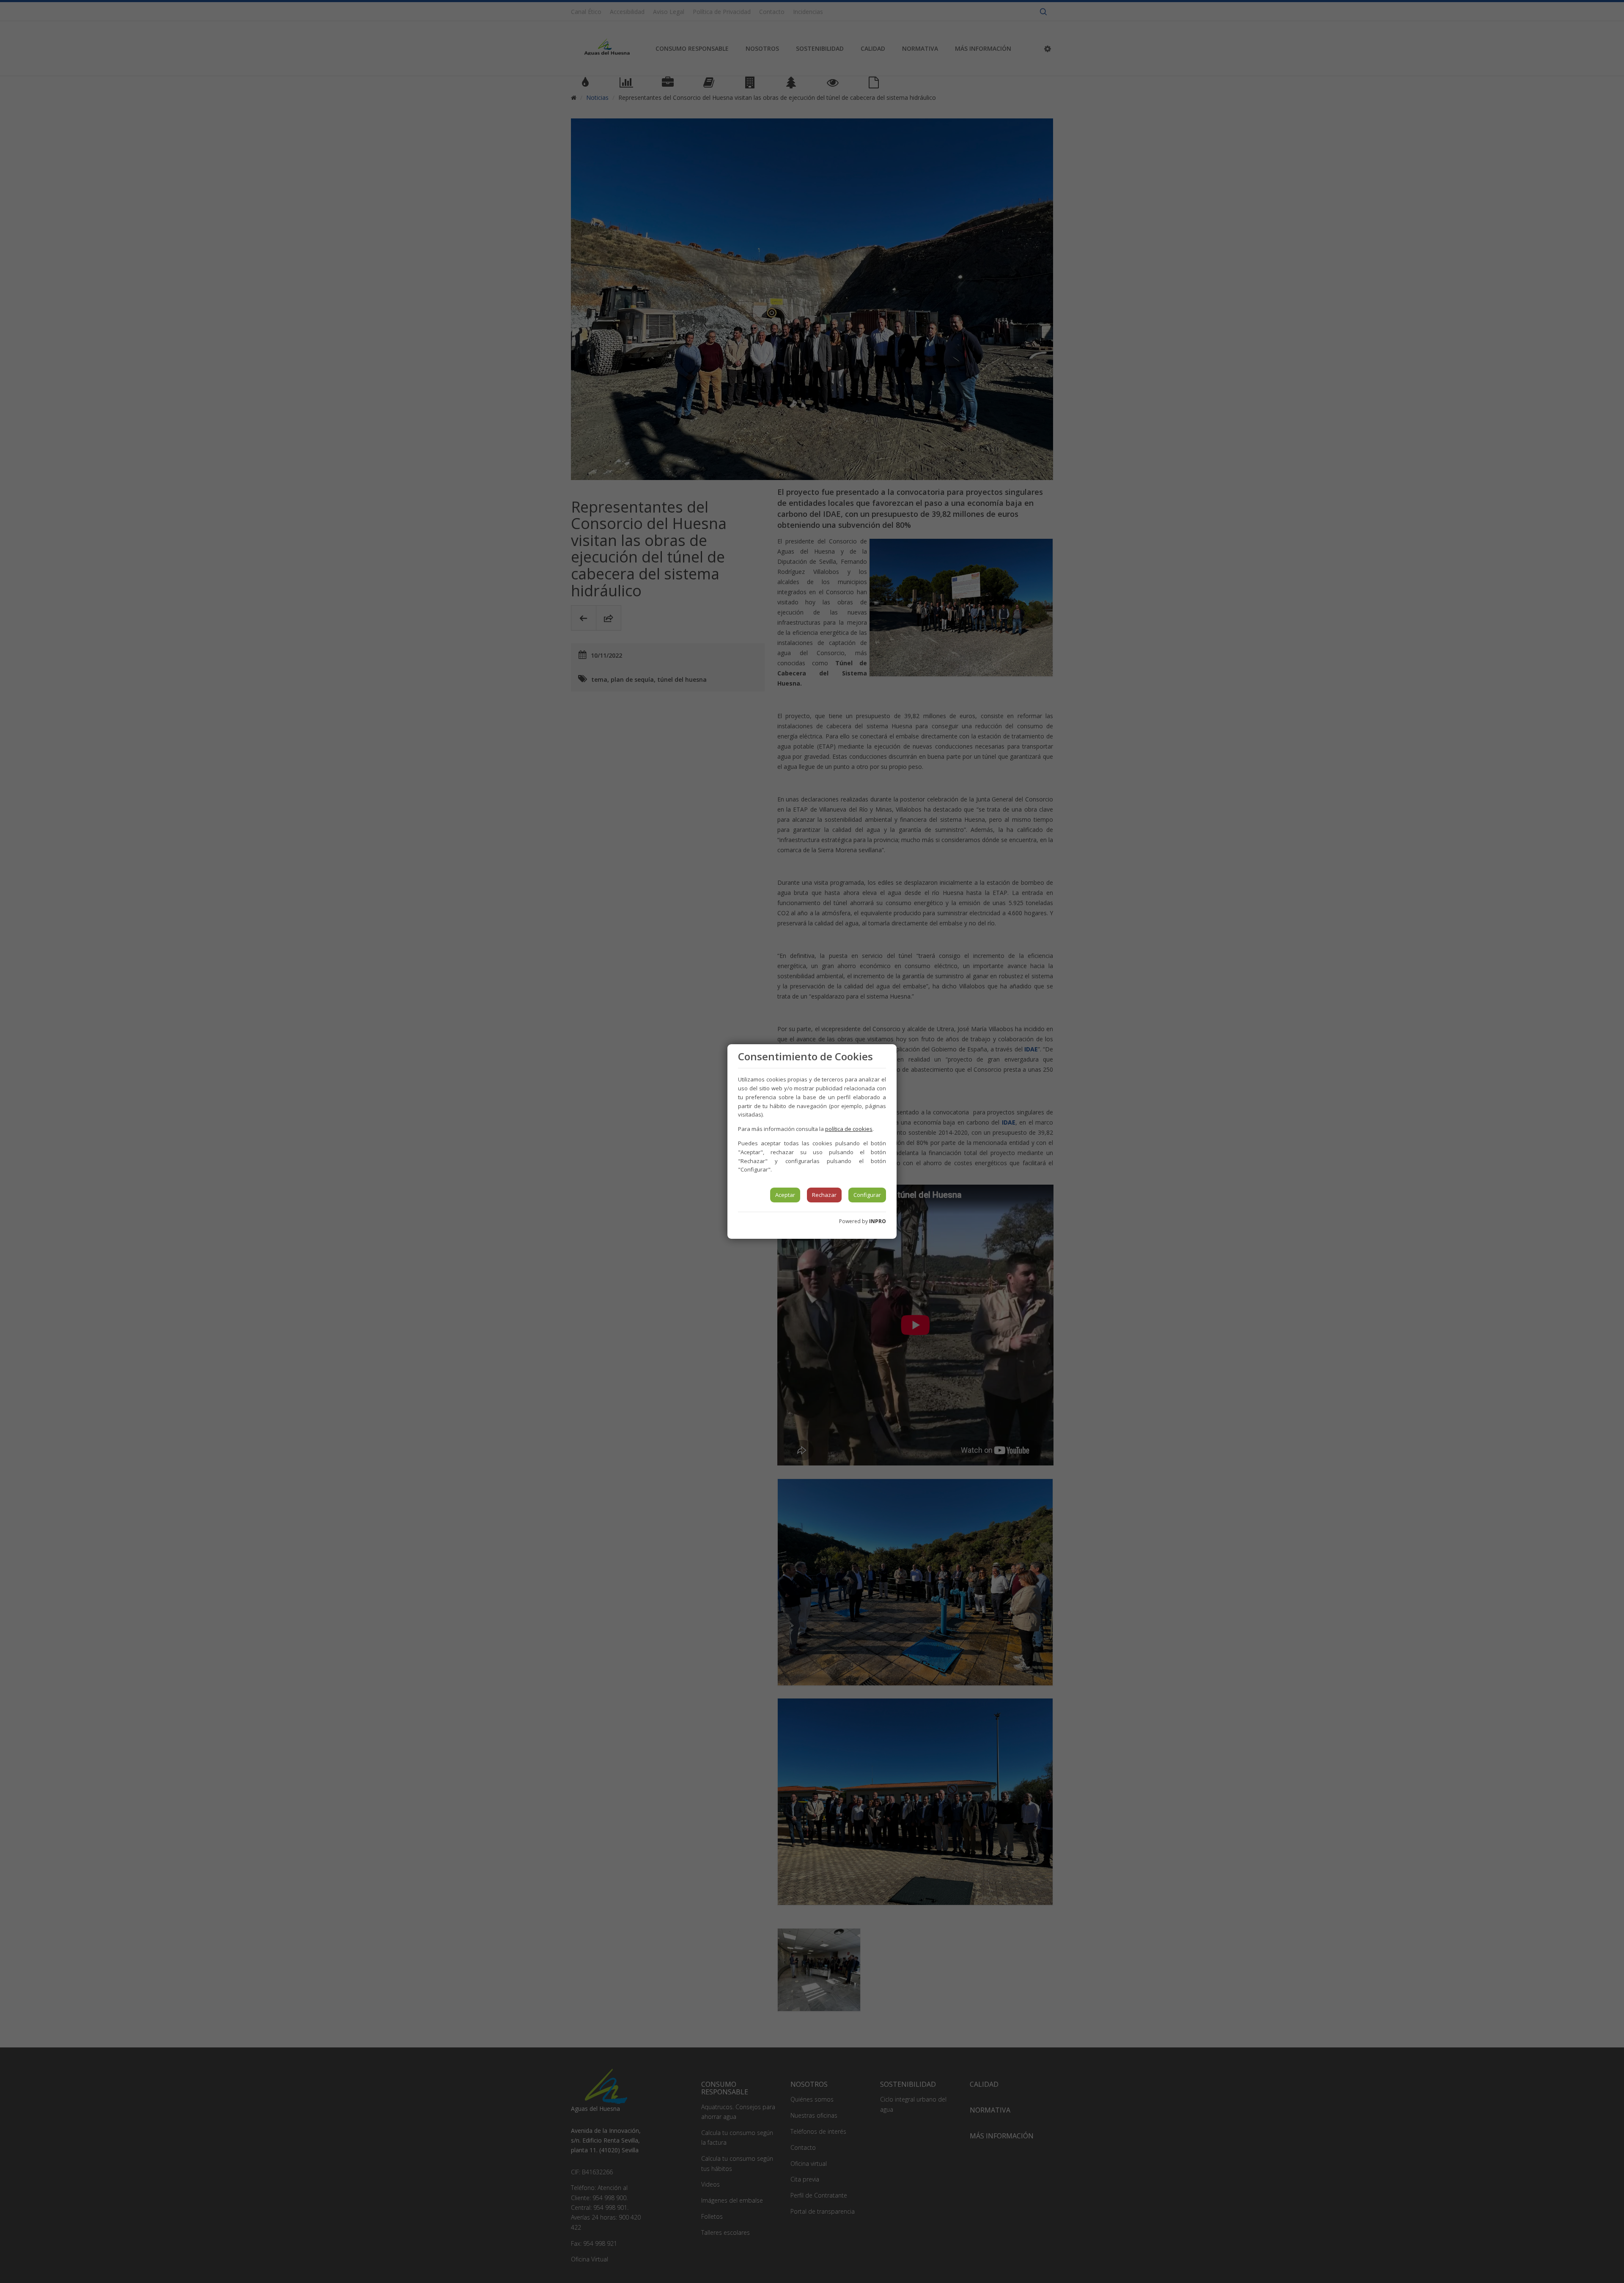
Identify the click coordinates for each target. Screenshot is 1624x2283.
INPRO (878, 1221)
